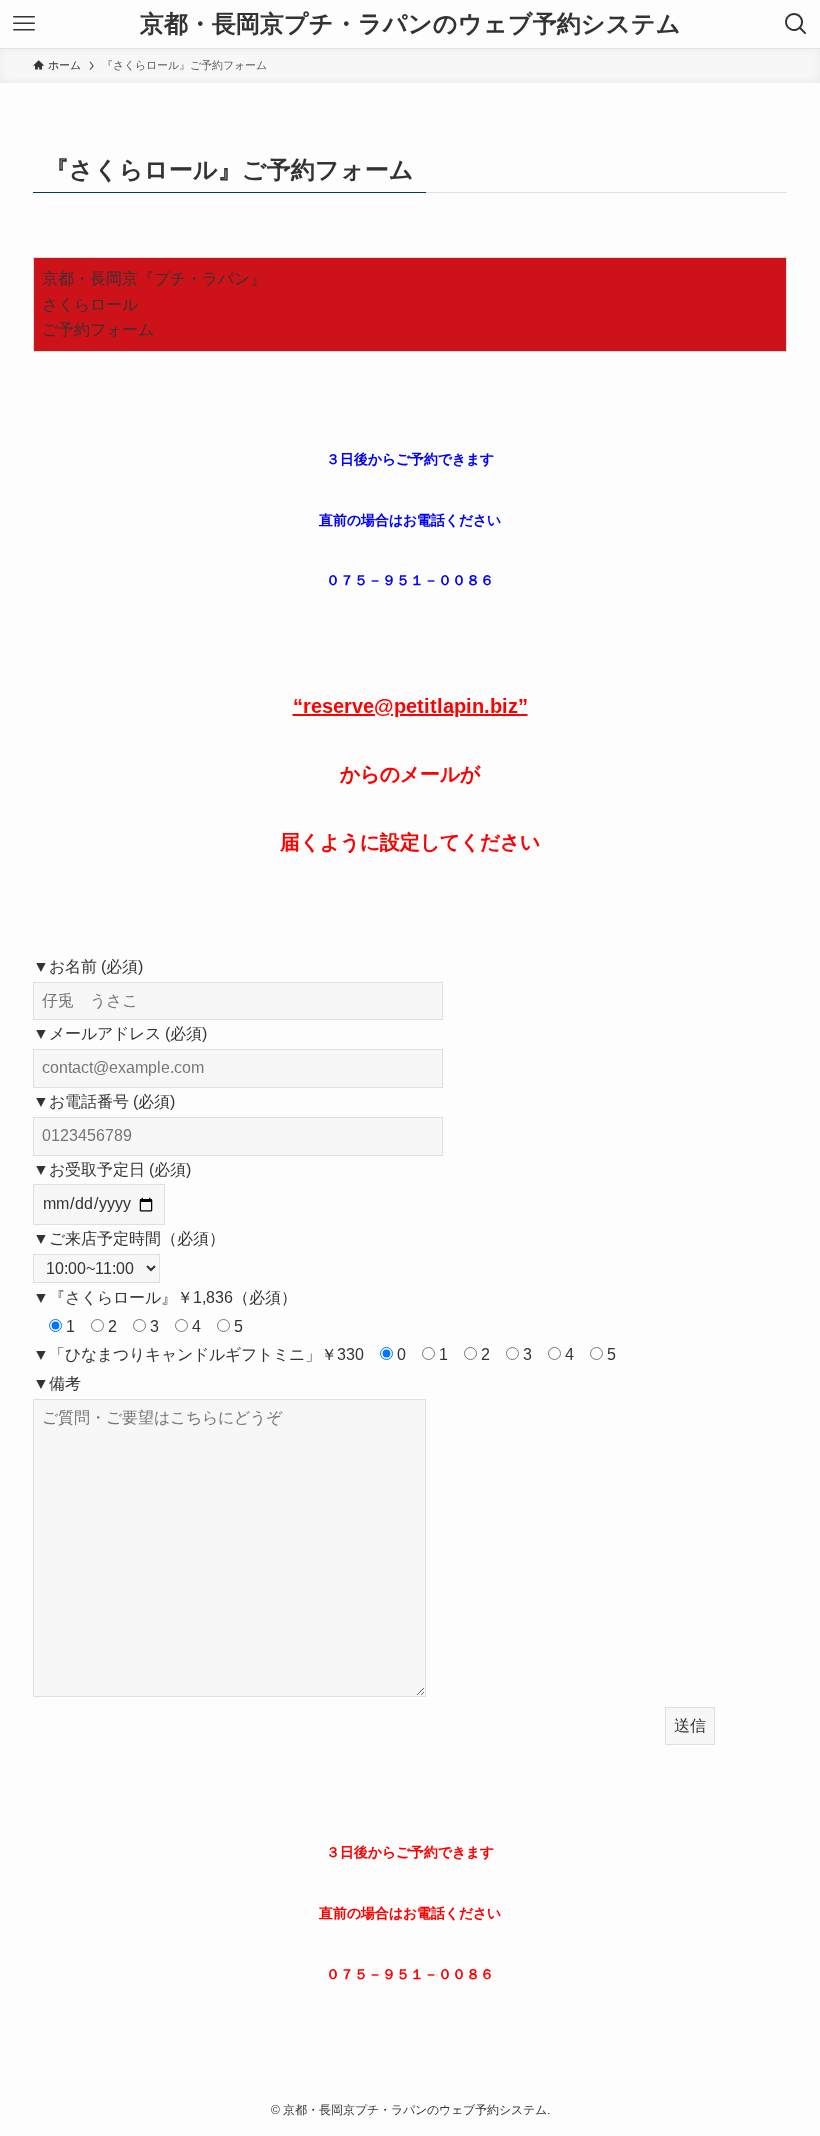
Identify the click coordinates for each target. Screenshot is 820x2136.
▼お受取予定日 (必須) (112, 1169)
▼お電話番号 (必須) (104, 1101)
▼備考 (57, 1383)
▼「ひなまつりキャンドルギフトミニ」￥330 (198, 1354)
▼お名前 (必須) (88, 966)
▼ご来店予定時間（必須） (129, 1238)
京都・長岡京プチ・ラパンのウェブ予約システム (410, 24)
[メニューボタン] (24, 24)
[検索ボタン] (796, 24)
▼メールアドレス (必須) (120, 1033)
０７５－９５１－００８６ (410, 580)
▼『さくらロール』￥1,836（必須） (165, 1297)
